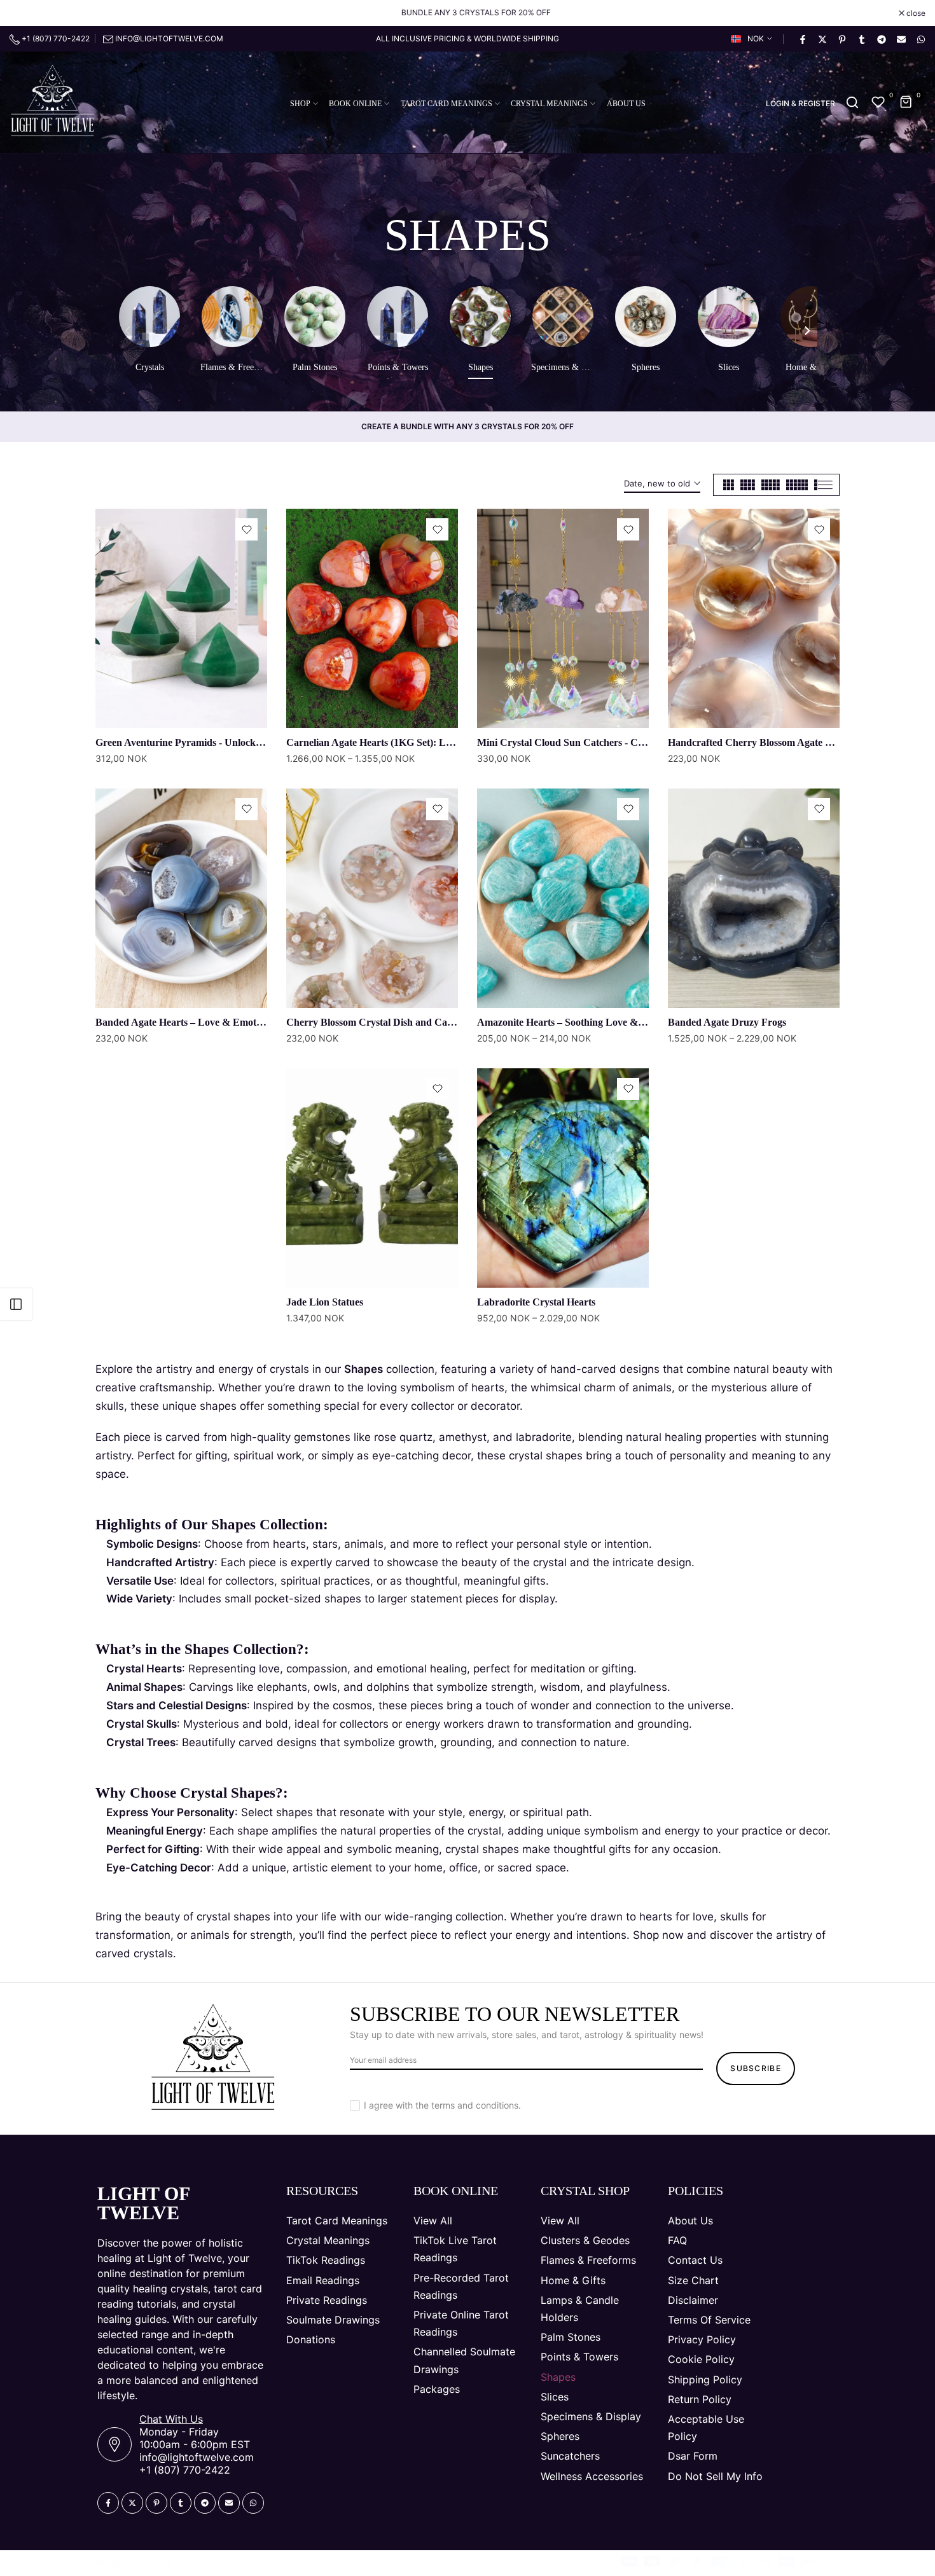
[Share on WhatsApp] (920, 39)
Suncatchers (570, 2456)
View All (433, 2221)
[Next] (807, 332)
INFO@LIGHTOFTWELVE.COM (169, 38)
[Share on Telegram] (881, 39)
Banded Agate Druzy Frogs (727, 1022)
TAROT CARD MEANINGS (447, 104)
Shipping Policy (705, 2380)
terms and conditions (475, 2105)
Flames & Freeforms (588, 2260)
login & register (800, 104)
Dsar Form (693, 2456)
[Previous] (128, 332)
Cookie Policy (701, 2359)
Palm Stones (571, 2337)
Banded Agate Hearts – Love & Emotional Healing (204, 1022)
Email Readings (323, 2280)
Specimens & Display (591, 2416)
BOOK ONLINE (355, 104)
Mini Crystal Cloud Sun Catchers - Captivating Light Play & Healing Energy (643, 742)
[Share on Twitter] (822, 39)
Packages (437, 2389)
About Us (690, 2221)
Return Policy (700, 2399)
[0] (878, 102)
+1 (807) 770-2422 (55, 38)
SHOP (300, 104)
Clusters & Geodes (585, 2240)
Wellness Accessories (592, 2476)
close (26, 13)
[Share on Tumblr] (861, 39)
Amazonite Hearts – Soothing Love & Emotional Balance (599, 1022)
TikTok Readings (326, 2260)
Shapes (558, 2377)
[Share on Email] (901, 39)
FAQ (677, 2240)
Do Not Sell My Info (715, 2476)
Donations (311, 2339)
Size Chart (693, 2280)
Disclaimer (693, 2300)
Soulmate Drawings (333, 2320)
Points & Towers (579, 2357)
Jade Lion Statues (325, 1302)
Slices (555, 2397)
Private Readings (327, 2300)
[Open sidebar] (16, 1304)
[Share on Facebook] (802, 39)
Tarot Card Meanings (337, 2221)
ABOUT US (626, 104)
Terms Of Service (709, 2320)
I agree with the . (442, 2105)
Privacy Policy (702, 2339)
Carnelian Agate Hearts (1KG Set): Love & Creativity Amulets (420, 742)
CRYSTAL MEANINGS (549, 104)
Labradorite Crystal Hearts (536, 1302)
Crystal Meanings (328, 2240)
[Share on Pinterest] (841, 39)
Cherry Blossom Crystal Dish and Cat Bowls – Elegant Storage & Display (445, 1022)
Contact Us (695, 2260)
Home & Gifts (573, 2280)
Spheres (560, 2436)
